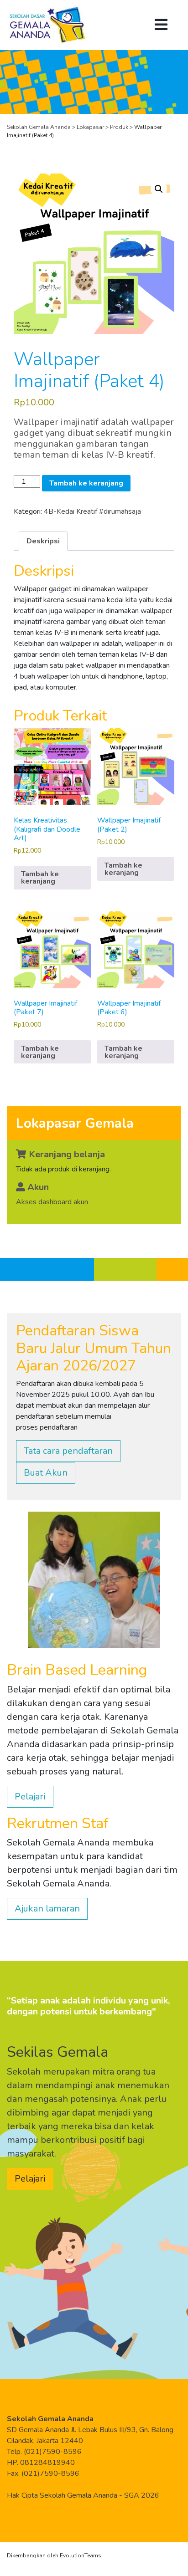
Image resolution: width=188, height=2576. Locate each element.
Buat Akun (46, 1473)
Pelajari (30, 1797)
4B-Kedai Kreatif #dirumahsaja (92, 511)
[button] (159, 189)
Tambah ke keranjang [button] (40, 878)
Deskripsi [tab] (43, 541)
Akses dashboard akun (52, 1202)
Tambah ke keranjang (86, 483)
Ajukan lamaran (47, 1909)
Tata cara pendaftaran (68, 1451)
